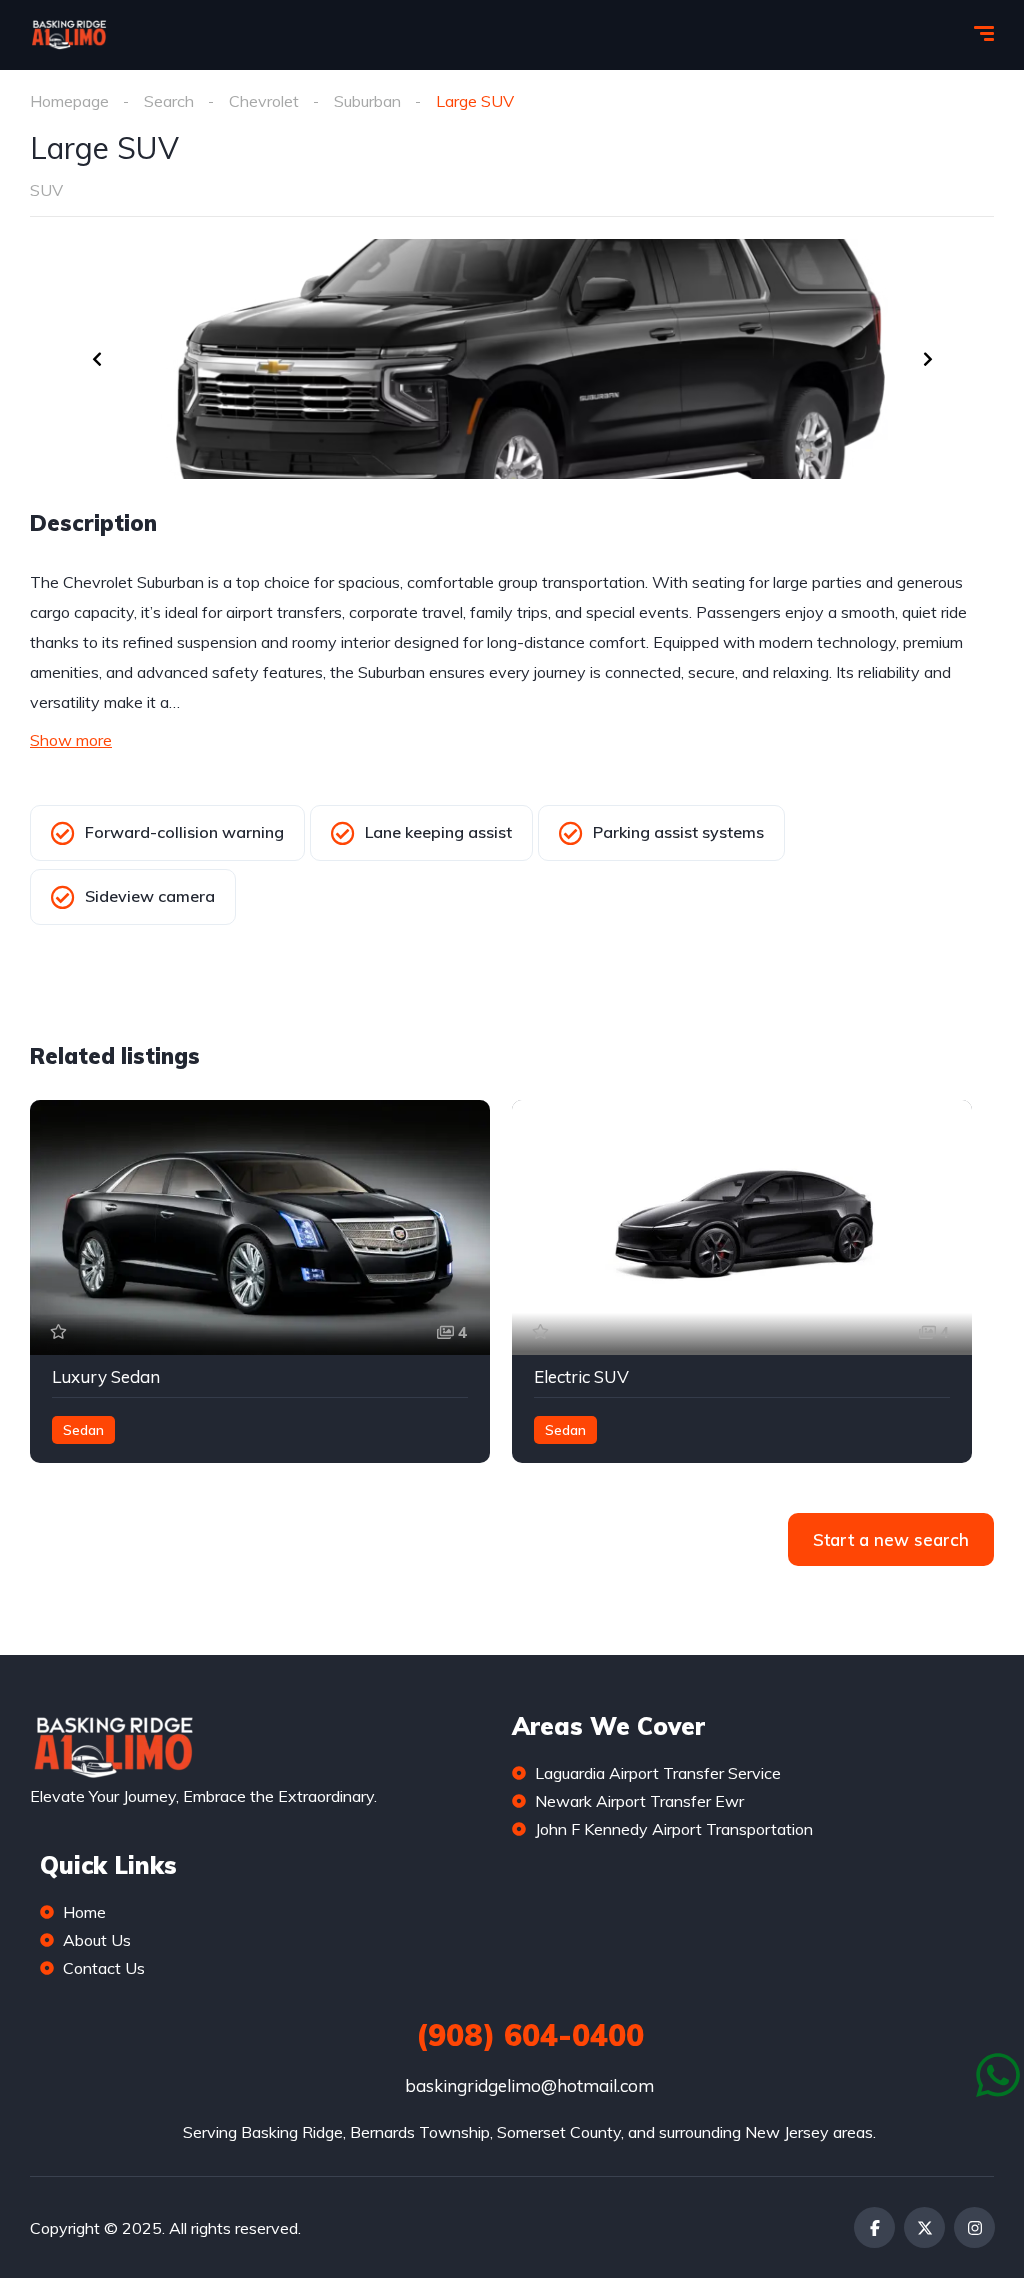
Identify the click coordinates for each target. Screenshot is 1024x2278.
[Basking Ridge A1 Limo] (68, 35)
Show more (71, 740)
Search (169, 101)
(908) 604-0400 (530, 2035)
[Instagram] (974, 2227)
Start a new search (891, 1539)
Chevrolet (264, 101)
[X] (924, 2227)
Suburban (367, 101)
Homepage (69, 101)
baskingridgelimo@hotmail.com (529, 2085)
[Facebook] (874, 2227)
